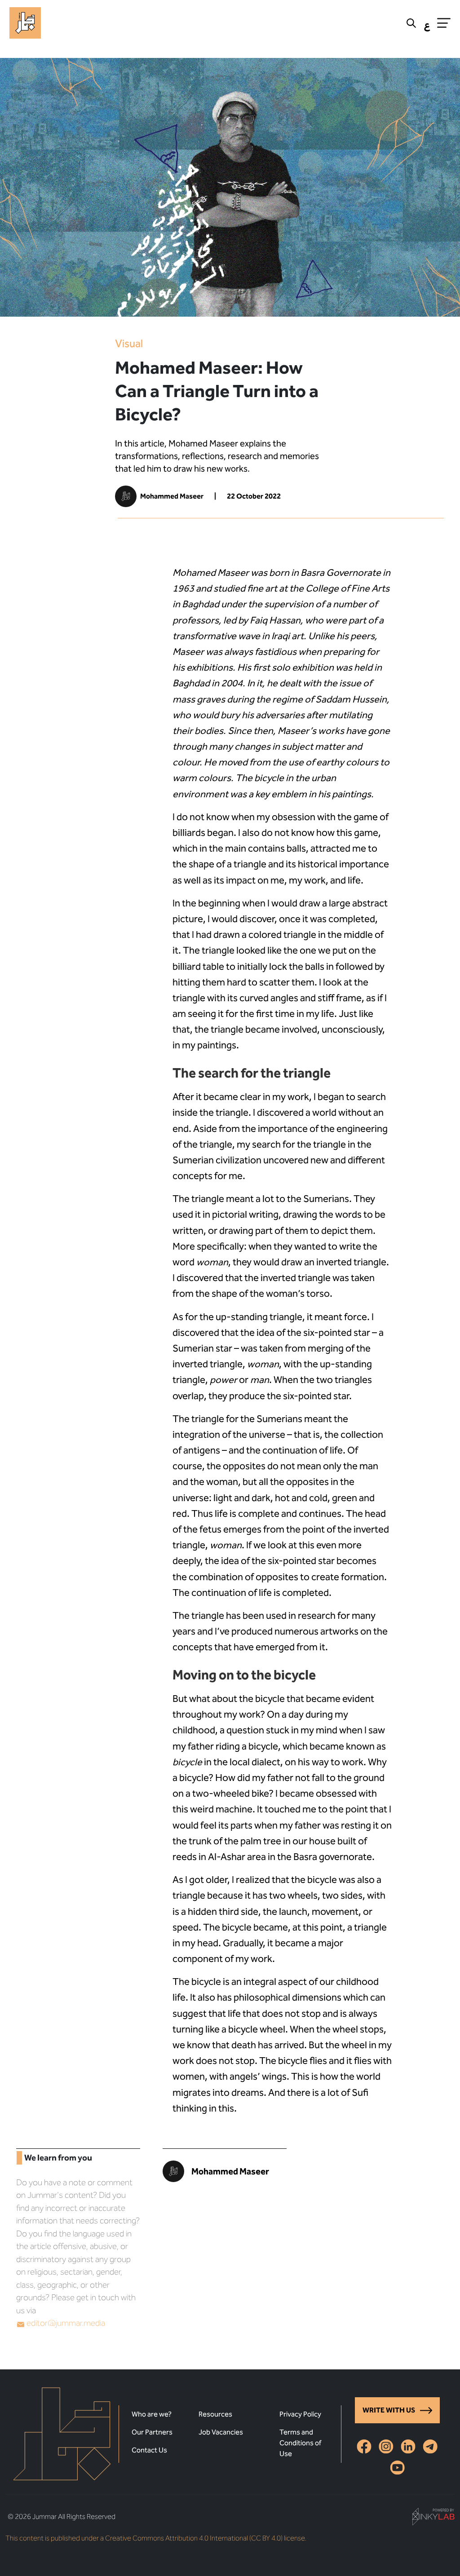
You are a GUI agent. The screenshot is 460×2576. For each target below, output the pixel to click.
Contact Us (149, 2450)
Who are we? (152, 2414)
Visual (129, 344)
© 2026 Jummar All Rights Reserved (62, 2516)
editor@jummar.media (66, 2323)
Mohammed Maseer (172, 496)
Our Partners (152, 2432)
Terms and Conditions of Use (300, 2443)
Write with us (389, 2410)
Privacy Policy (300, 2414)
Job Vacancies (221, 2432)
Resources (215, 2414)
